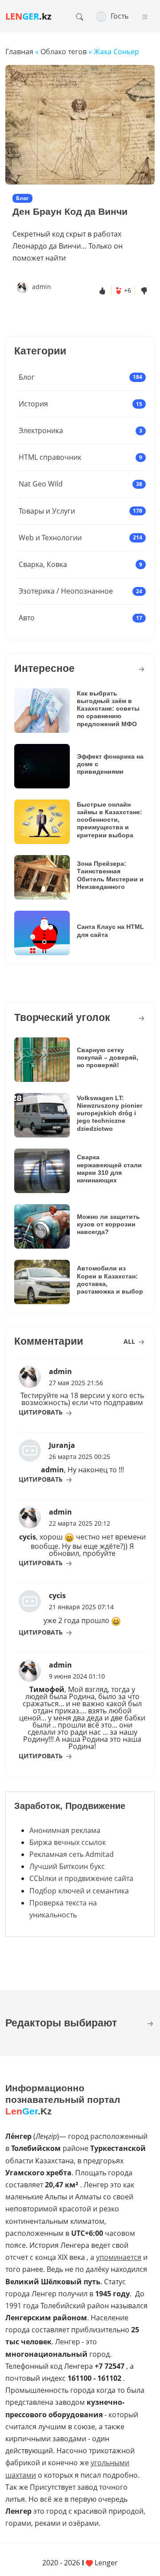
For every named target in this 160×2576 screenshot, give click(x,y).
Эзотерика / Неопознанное (66, 591)
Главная (19, 52)
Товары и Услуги (47, 511)
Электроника (41, 430)
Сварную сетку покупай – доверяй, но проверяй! (108, 1058)
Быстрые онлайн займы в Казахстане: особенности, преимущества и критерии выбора (110, 820)
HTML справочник (50, 457)
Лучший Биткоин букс (67, 1866)
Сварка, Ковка (43, 564)
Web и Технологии (50, 538)
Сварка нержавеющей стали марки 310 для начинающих (109, 1169)
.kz (28, 16)
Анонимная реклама (65, 1830)
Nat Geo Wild (41, 484)
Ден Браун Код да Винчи (70, 212)
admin (42, 287)
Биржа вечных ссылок (68, 1842)
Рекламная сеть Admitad (72, 1854)
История (33, 404)
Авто (27, 618)
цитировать (42, 1412)
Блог (27, 377)
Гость (119, 16)
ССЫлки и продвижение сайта (81, 1878)
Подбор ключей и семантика (79, 1891)
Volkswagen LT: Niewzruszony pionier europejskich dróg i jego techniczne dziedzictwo (110, 1113)
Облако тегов (64, 52)
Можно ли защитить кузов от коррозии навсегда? (108, 1224)
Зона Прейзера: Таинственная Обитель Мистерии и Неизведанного (110, 875)
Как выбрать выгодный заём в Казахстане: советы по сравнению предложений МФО (108, 709)
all (130, 1341)
